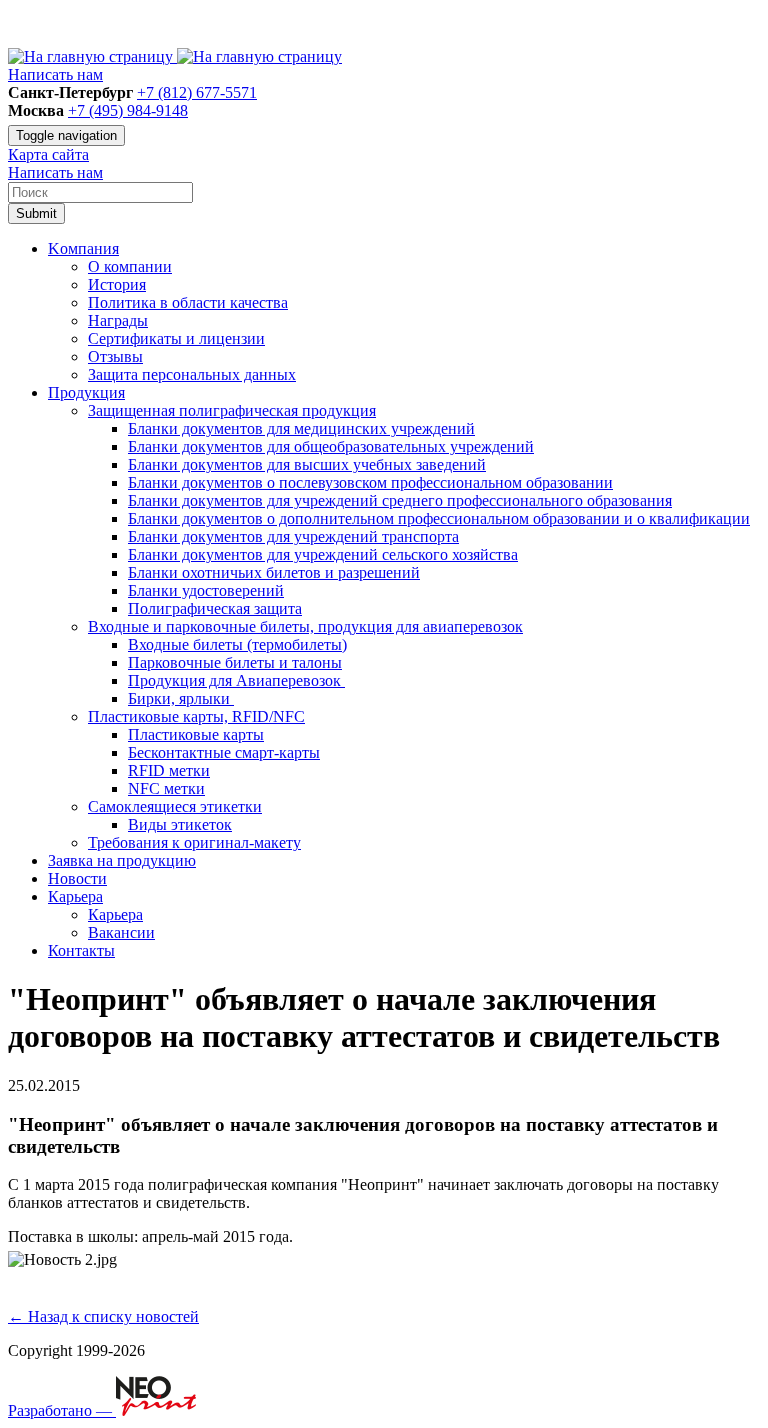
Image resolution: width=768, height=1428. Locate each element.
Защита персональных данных (192, 374)
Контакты (81, 950)
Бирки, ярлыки (181, 698)
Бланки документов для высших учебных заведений (307, 464)
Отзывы (115, 356)
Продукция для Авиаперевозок (236, 680)
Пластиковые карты (196, 734)
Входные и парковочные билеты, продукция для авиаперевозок (305, 626)
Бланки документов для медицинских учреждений (301, 428)
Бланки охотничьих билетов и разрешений (274, 572)
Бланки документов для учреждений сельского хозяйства (323, 554)
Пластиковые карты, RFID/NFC (196, 716)
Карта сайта (48, 154)
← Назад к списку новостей (103, 1316)
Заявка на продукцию (122, 860)
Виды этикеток (180, 824)
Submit (36, 213)
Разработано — (62, 1410)
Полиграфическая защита (215, 608)
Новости (77, 878)
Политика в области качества (188, 302)
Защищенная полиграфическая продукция (232, 410)
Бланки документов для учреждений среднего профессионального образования (400, 500)
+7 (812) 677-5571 (197, 92)
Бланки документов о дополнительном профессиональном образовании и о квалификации (439, 518)
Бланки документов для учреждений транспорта (293, 536)
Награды (118, 320)
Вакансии (121, 932)
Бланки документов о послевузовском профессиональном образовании (370, 482)
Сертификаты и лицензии (176, 338)
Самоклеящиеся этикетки (175, 806)
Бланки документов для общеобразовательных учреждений (331, 446)
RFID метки (169, 770)
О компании (130, 266)
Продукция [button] (86, 392)
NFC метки (166, 788)
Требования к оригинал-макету (194, 842)
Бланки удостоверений (206, 590)
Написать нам (55, 74)
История (117, 284)
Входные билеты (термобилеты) (237, 644)
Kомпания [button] (83, 248)
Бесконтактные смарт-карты (224, 752)
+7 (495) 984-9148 (128, 110)
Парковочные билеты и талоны (235, 662)
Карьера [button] (75, 896)
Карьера (115, 914)
